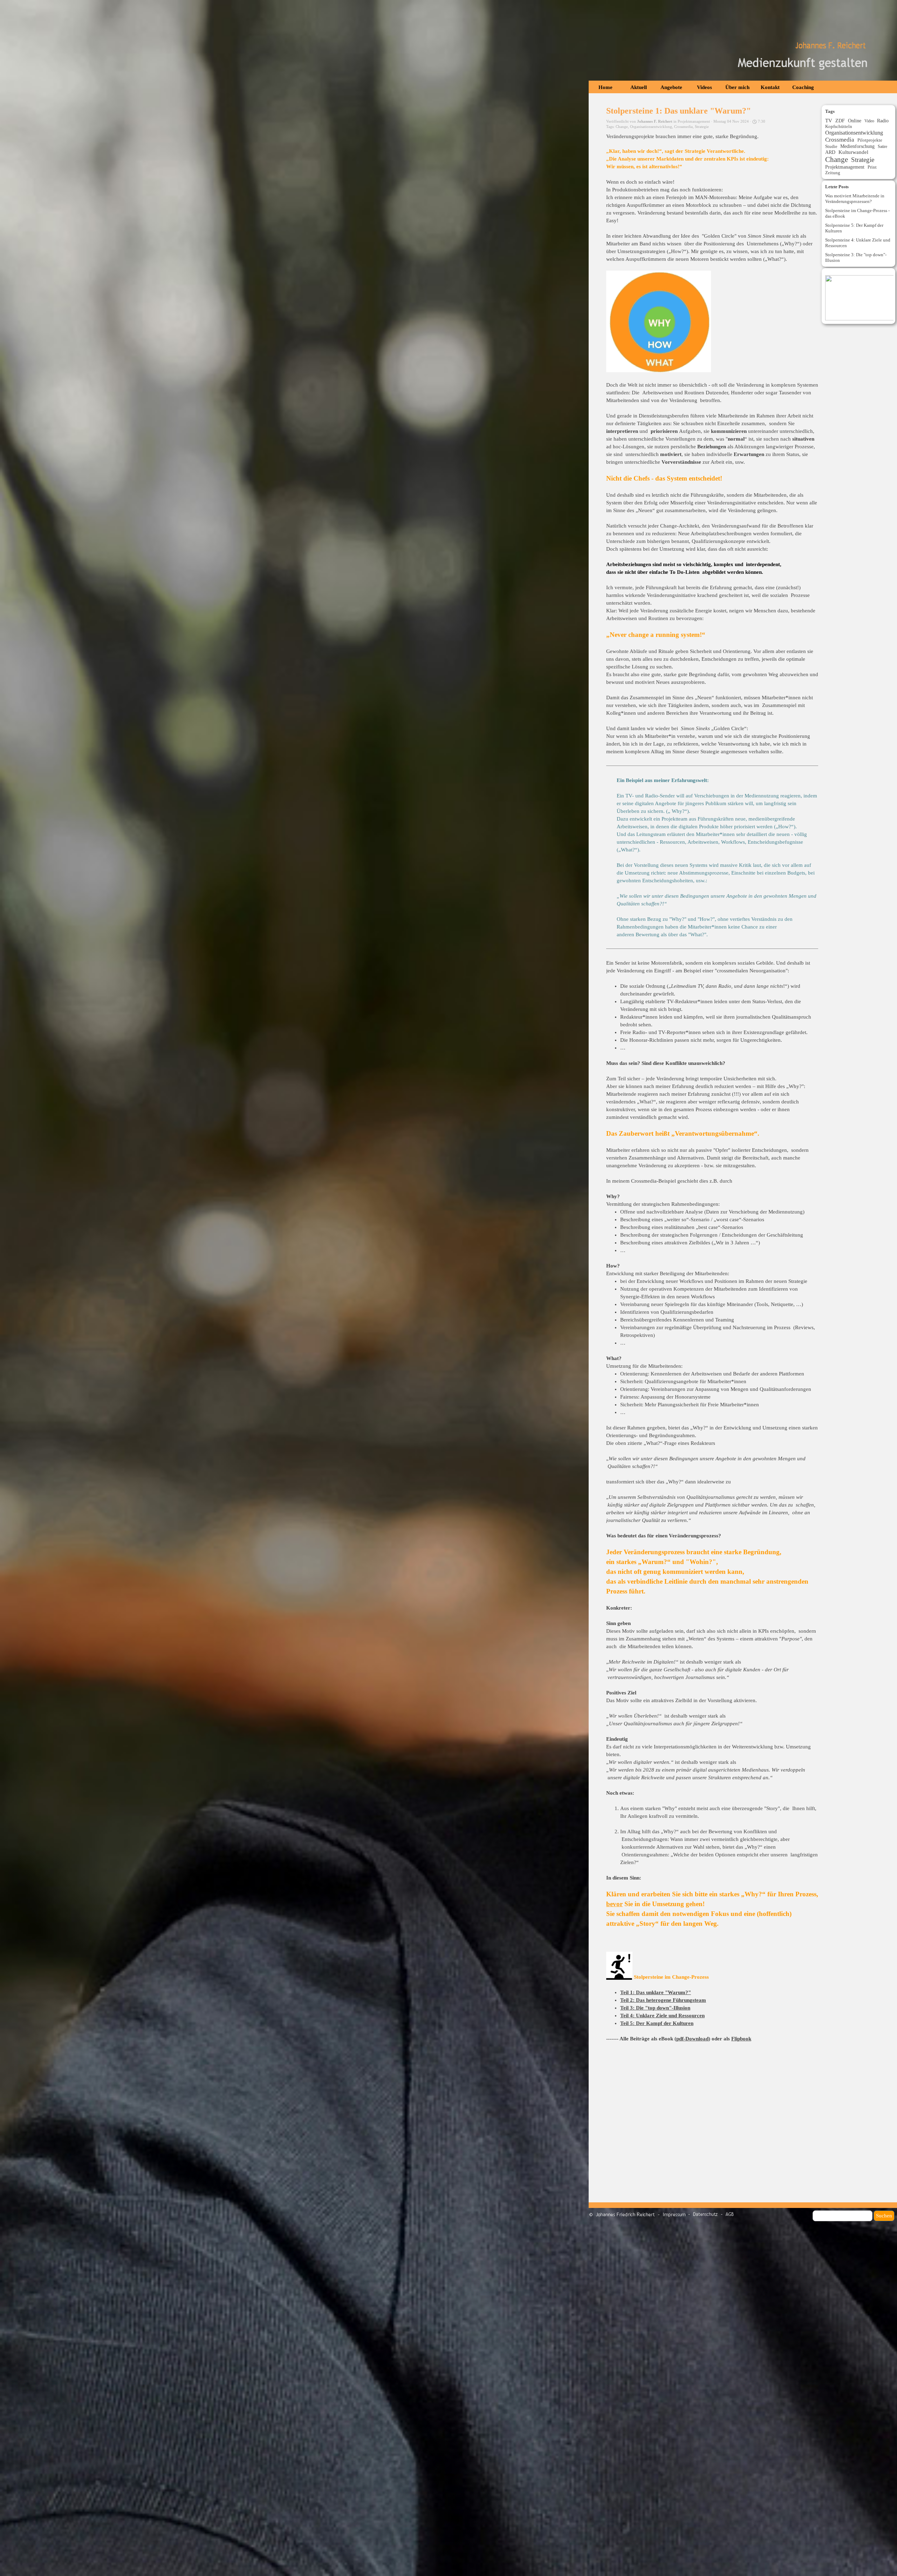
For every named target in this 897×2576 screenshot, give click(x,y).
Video (869, 121)
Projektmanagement (845, 167)
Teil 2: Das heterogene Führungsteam (663, 2000)
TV (829, 121)
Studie (831, 146)
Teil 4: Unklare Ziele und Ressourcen (662, 2016)
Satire (882, 147)
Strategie (702, 127)
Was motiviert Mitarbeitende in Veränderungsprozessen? (855, 199)
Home (605, 87)
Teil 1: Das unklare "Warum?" (656, 1992)
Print (872, 167)
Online (855, 121)
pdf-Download (692, 2039)
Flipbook (741, 2039)
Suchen (884, 2216)
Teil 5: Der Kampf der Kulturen (657, 2023)
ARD (830, 152)
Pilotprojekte (870, 140)
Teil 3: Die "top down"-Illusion (655, 2008)
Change (622, 127)
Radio (883, 121)
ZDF (840, 121)
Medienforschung (857, 146)
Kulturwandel (853, 152)
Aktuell (639, 87)
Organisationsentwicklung (651, 127)
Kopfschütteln (839, 126)
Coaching (803, 87)
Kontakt (770, 87)
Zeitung (833, 173)
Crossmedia (683, 127)
